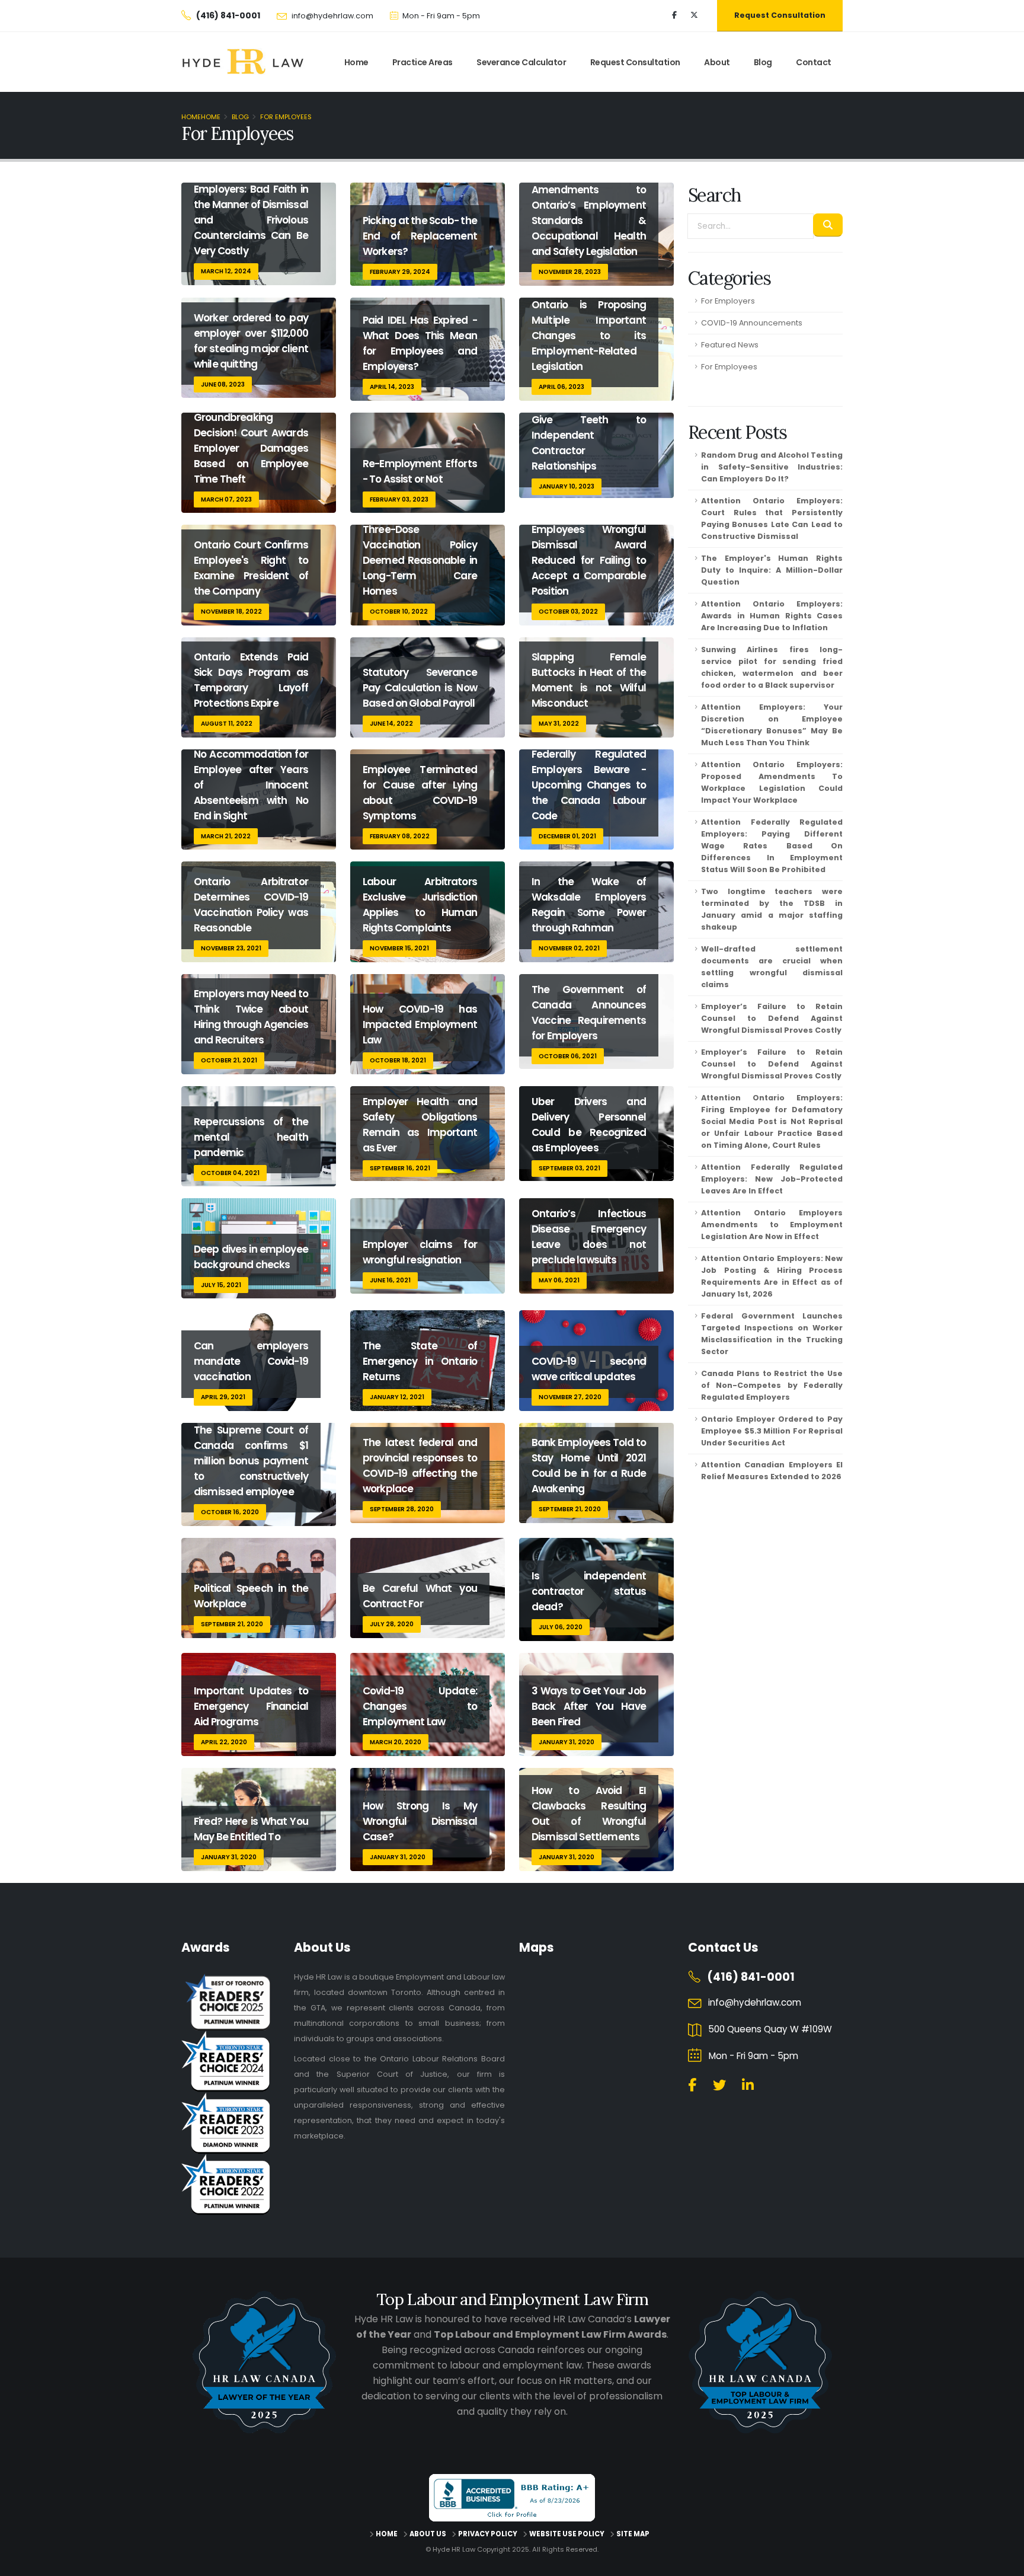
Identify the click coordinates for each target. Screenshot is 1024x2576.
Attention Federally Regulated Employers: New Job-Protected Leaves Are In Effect (772, 1179)
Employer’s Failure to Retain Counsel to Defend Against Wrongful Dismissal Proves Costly (772, 1018)
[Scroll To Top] (1003, 2563)
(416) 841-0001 (751, 1977)
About (717, 62)
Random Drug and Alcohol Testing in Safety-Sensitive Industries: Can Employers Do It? (772, 467)
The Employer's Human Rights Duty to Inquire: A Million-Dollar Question (772, 570)
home (356, 62)
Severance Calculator (521, 62)
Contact (814, 62)
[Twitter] (694, 15)
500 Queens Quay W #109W (770, 2029)
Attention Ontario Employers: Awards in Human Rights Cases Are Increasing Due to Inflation (772, 616)
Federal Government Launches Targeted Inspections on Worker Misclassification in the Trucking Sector (772, 1334)
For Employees (729, 367)
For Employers (728, 301)
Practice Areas (423, 62)
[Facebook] (674, 15)
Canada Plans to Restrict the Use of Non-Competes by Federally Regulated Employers (772, 1385)
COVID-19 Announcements (752, 323)
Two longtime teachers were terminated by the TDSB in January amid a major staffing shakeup (772, 909)
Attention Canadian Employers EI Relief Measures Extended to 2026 (772, 1471)
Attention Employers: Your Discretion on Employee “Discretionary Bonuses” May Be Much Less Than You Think (772, 725)
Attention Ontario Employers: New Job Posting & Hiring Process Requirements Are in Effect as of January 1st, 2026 (772, 1276)
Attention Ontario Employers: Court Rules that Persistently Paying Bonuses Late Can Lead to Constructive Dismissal (772, 518)
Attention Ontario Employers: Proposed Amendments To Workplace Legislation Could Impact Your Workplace (772, 782)
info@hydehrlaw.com (332, 16)
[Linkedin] (748, 2085)
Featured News (730, 345)
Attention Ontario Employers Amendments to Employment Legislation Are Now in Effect (772, 1225)
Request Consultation (780, 15)
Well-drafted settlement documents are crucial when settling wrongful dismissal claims (772, 967)
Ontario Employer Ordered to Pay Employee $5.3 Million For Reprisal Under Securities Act (772, 1431)
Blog (763, 62)
